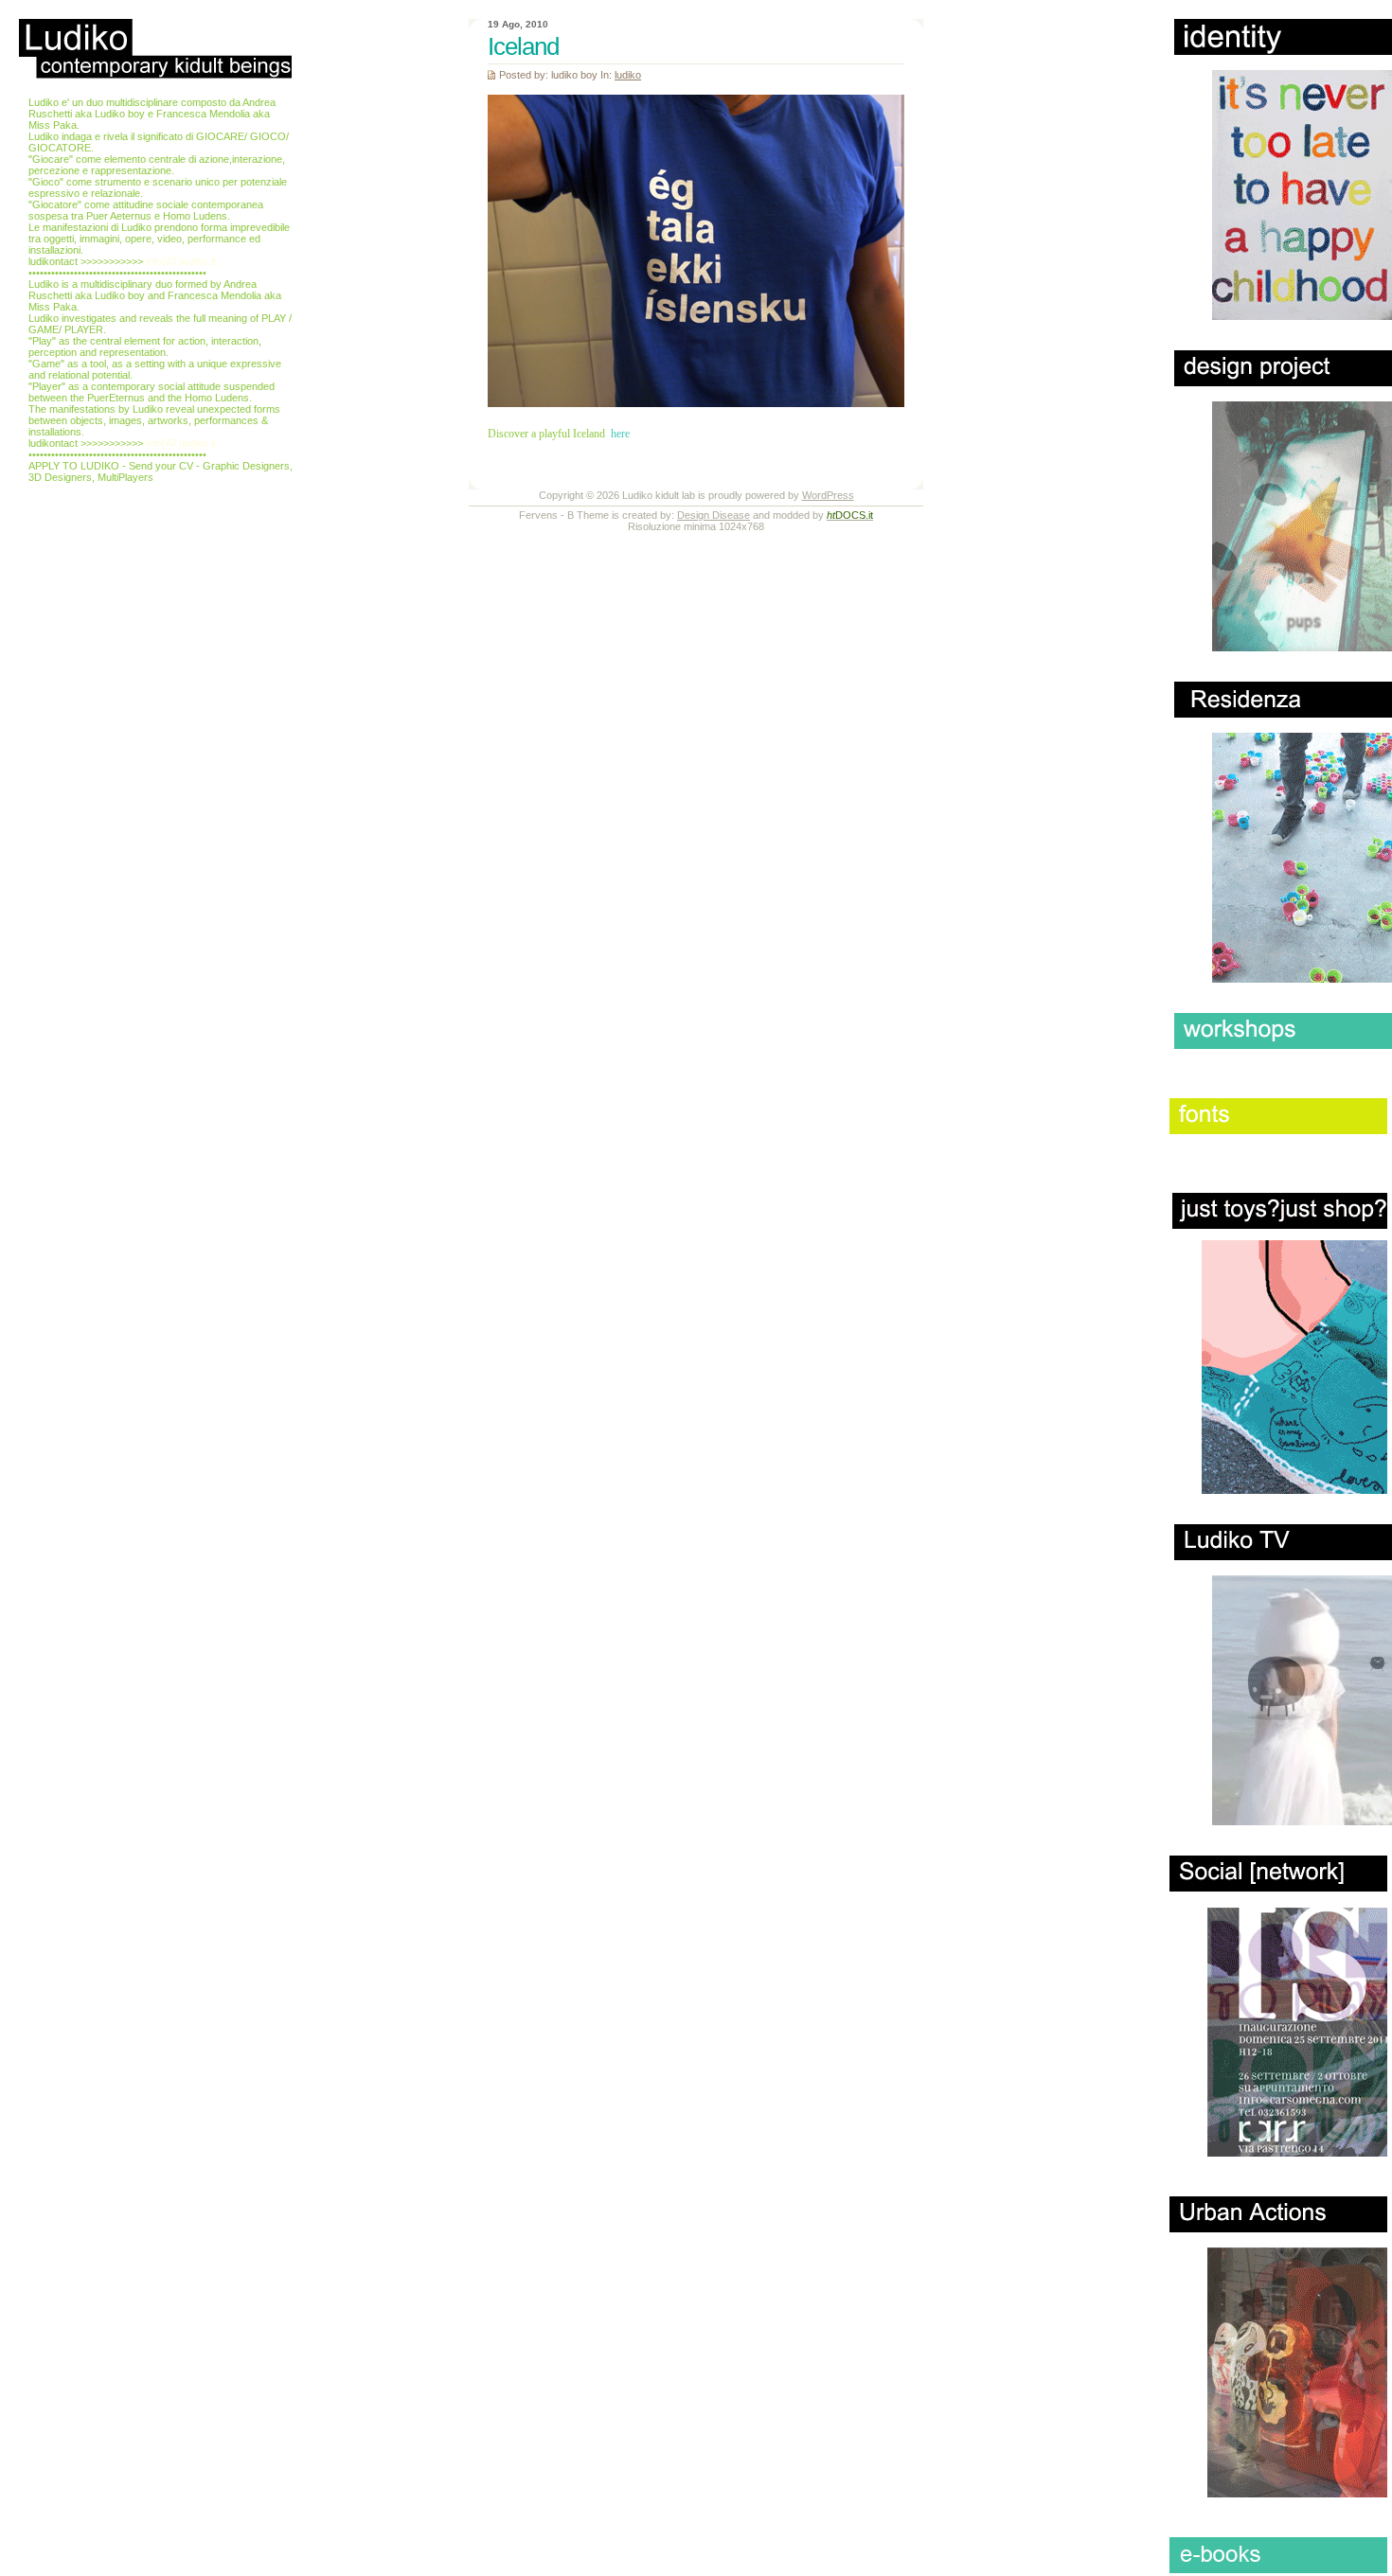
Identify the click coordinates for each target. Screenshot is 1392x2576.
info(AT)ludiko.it (181, 261)
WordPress (828, 495)
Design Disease (714, 515)
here (620, 434)
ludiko (628, 75)
